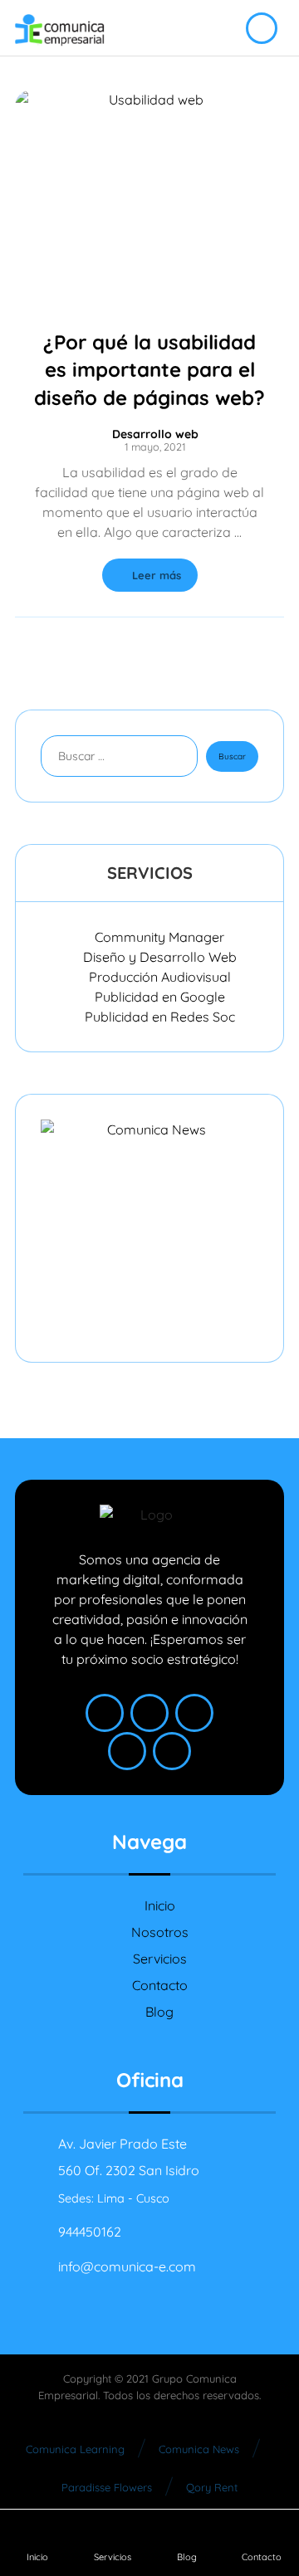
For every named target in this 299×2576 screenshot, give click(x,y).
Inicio (160, 1905)
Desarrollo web (155, 434)
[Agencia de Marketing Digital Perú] (60, 30)
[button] (105, 1713)
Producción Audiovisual (160, 977)
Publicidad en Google (160, 997)
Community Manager (159, 937)
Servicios (160, 1959)
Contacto (160, 1985)
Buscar (232, 756)
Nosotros (160, 1932)
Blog (159, 2012)
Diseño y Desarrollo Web (160, 957)
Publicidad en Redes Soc (160, 1017)
